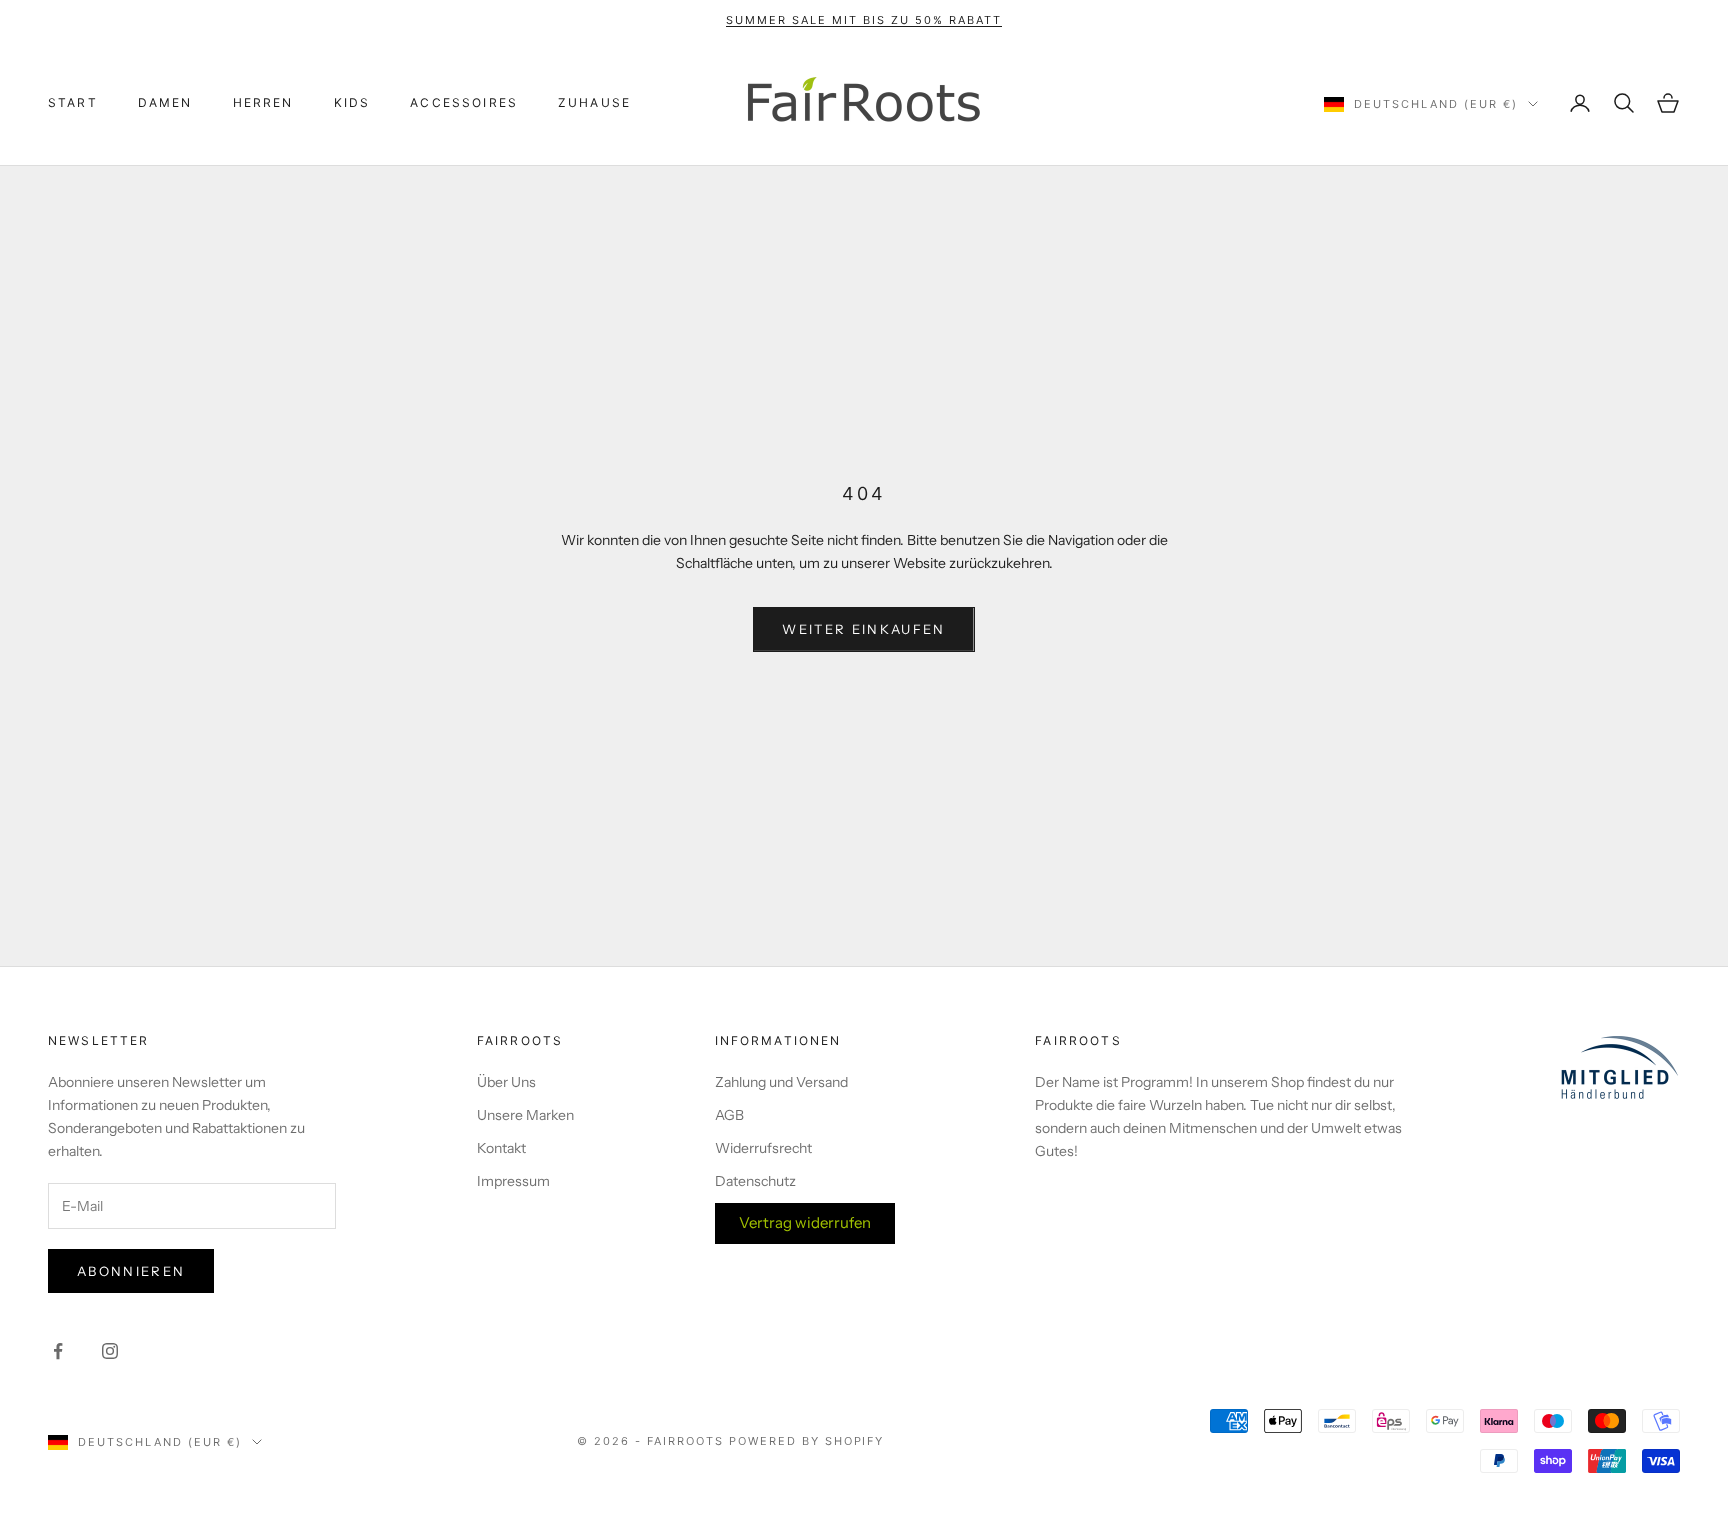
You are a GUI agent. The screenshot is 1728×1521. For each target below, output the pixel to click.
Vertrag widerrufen (805, 1222)
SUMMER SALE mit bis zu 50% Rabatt (863, 20)
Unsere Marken (525, 1115)
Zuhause (594, 102)
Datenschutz (755, 1181)
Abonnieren (131, 1271)
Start (73, 102)
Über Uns (506, 1082)
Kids (352, 102)
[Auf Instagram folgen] (110, 1351)
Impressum (513, 1181)
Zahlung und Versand (781, 1082)
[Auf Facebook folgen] (58, 1351)
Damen (165, 102)
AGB (729, 1115)
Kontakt (501, 1148)
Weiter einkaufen (863, 629)
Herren (263, 102)
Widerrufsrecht (763, 1148)
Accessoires (464, 102)
